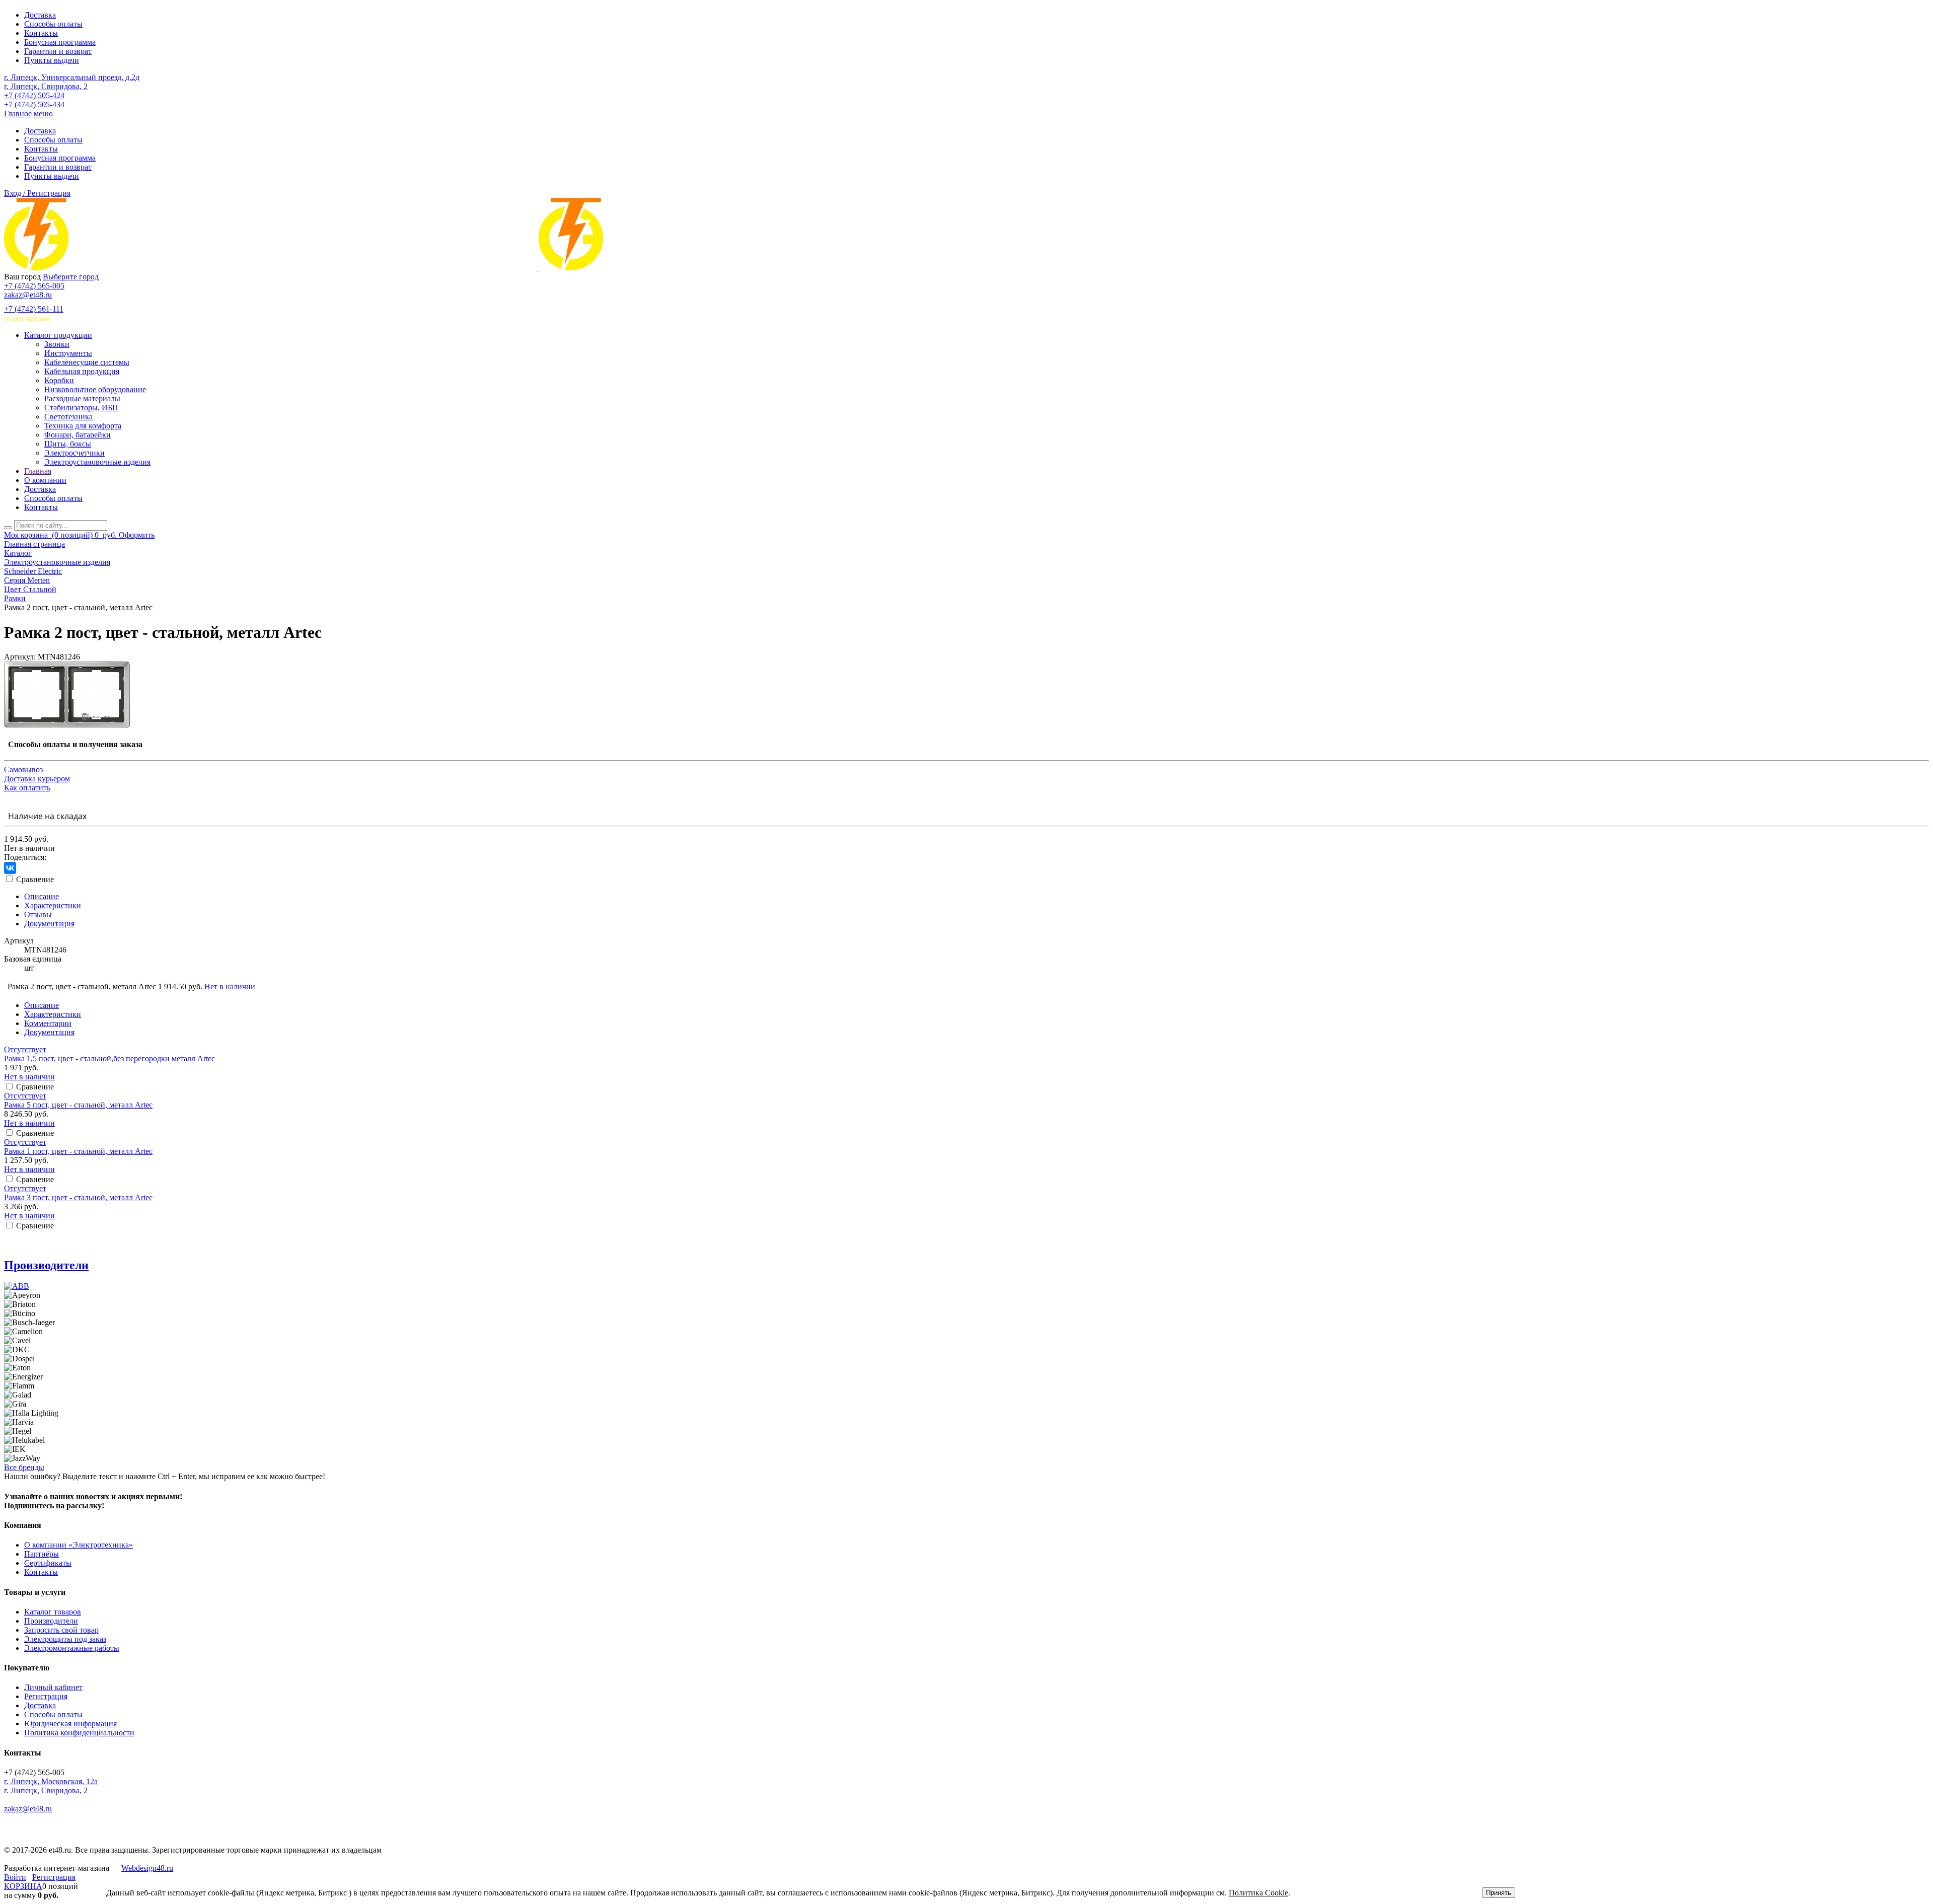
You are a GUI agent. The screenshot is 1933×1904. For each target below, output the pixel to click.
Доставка (40, 15)
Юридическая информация (70, 1724)
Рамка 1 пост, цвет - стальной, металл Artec (78, 1151)
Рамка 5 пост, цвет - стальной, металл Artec (78, 1105)
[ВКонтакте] (10, 868)
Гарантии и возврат (58, 51)
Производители (46, 1265)
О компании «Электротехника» (79, 1545)
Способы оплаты (53, 24)
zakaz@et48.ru (28, 295)
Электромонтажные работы (72, 1648)
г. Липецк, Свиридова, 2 (46, 86)
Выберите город (71, 277)
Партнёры (42, 1554)
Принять (1499, 1893)
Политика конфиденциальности (79, 1733)
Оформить (137, 535)
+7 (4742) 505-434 (34, 104)
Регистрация (46, 1696)
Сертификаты (48, 1563)
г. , (51, 1781)
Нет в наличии (230, 986)
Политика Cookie (1258, 1893)
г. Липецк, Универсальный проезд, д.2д (72, 77)
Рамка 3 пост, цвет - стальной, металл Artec (78, 1197)
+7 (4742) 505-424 (34, 95)
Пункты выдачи (52, 60)
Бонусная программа (60, 42)
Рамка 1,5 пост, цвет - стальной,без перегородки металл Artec (109, 1058)
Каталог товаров (53, 1612)
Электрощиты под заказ (65, 1639)
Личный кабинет (53, 1687)
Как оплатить (27, 788)
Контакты (41, 33)
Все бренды (24, 1467)
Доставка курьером (37, 779)
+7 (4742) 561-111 (34, 309)
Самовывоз (23, 770)
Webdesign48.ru (147, 1868)
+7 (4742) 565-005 (34, 286)
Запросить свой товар (61, 1630)
